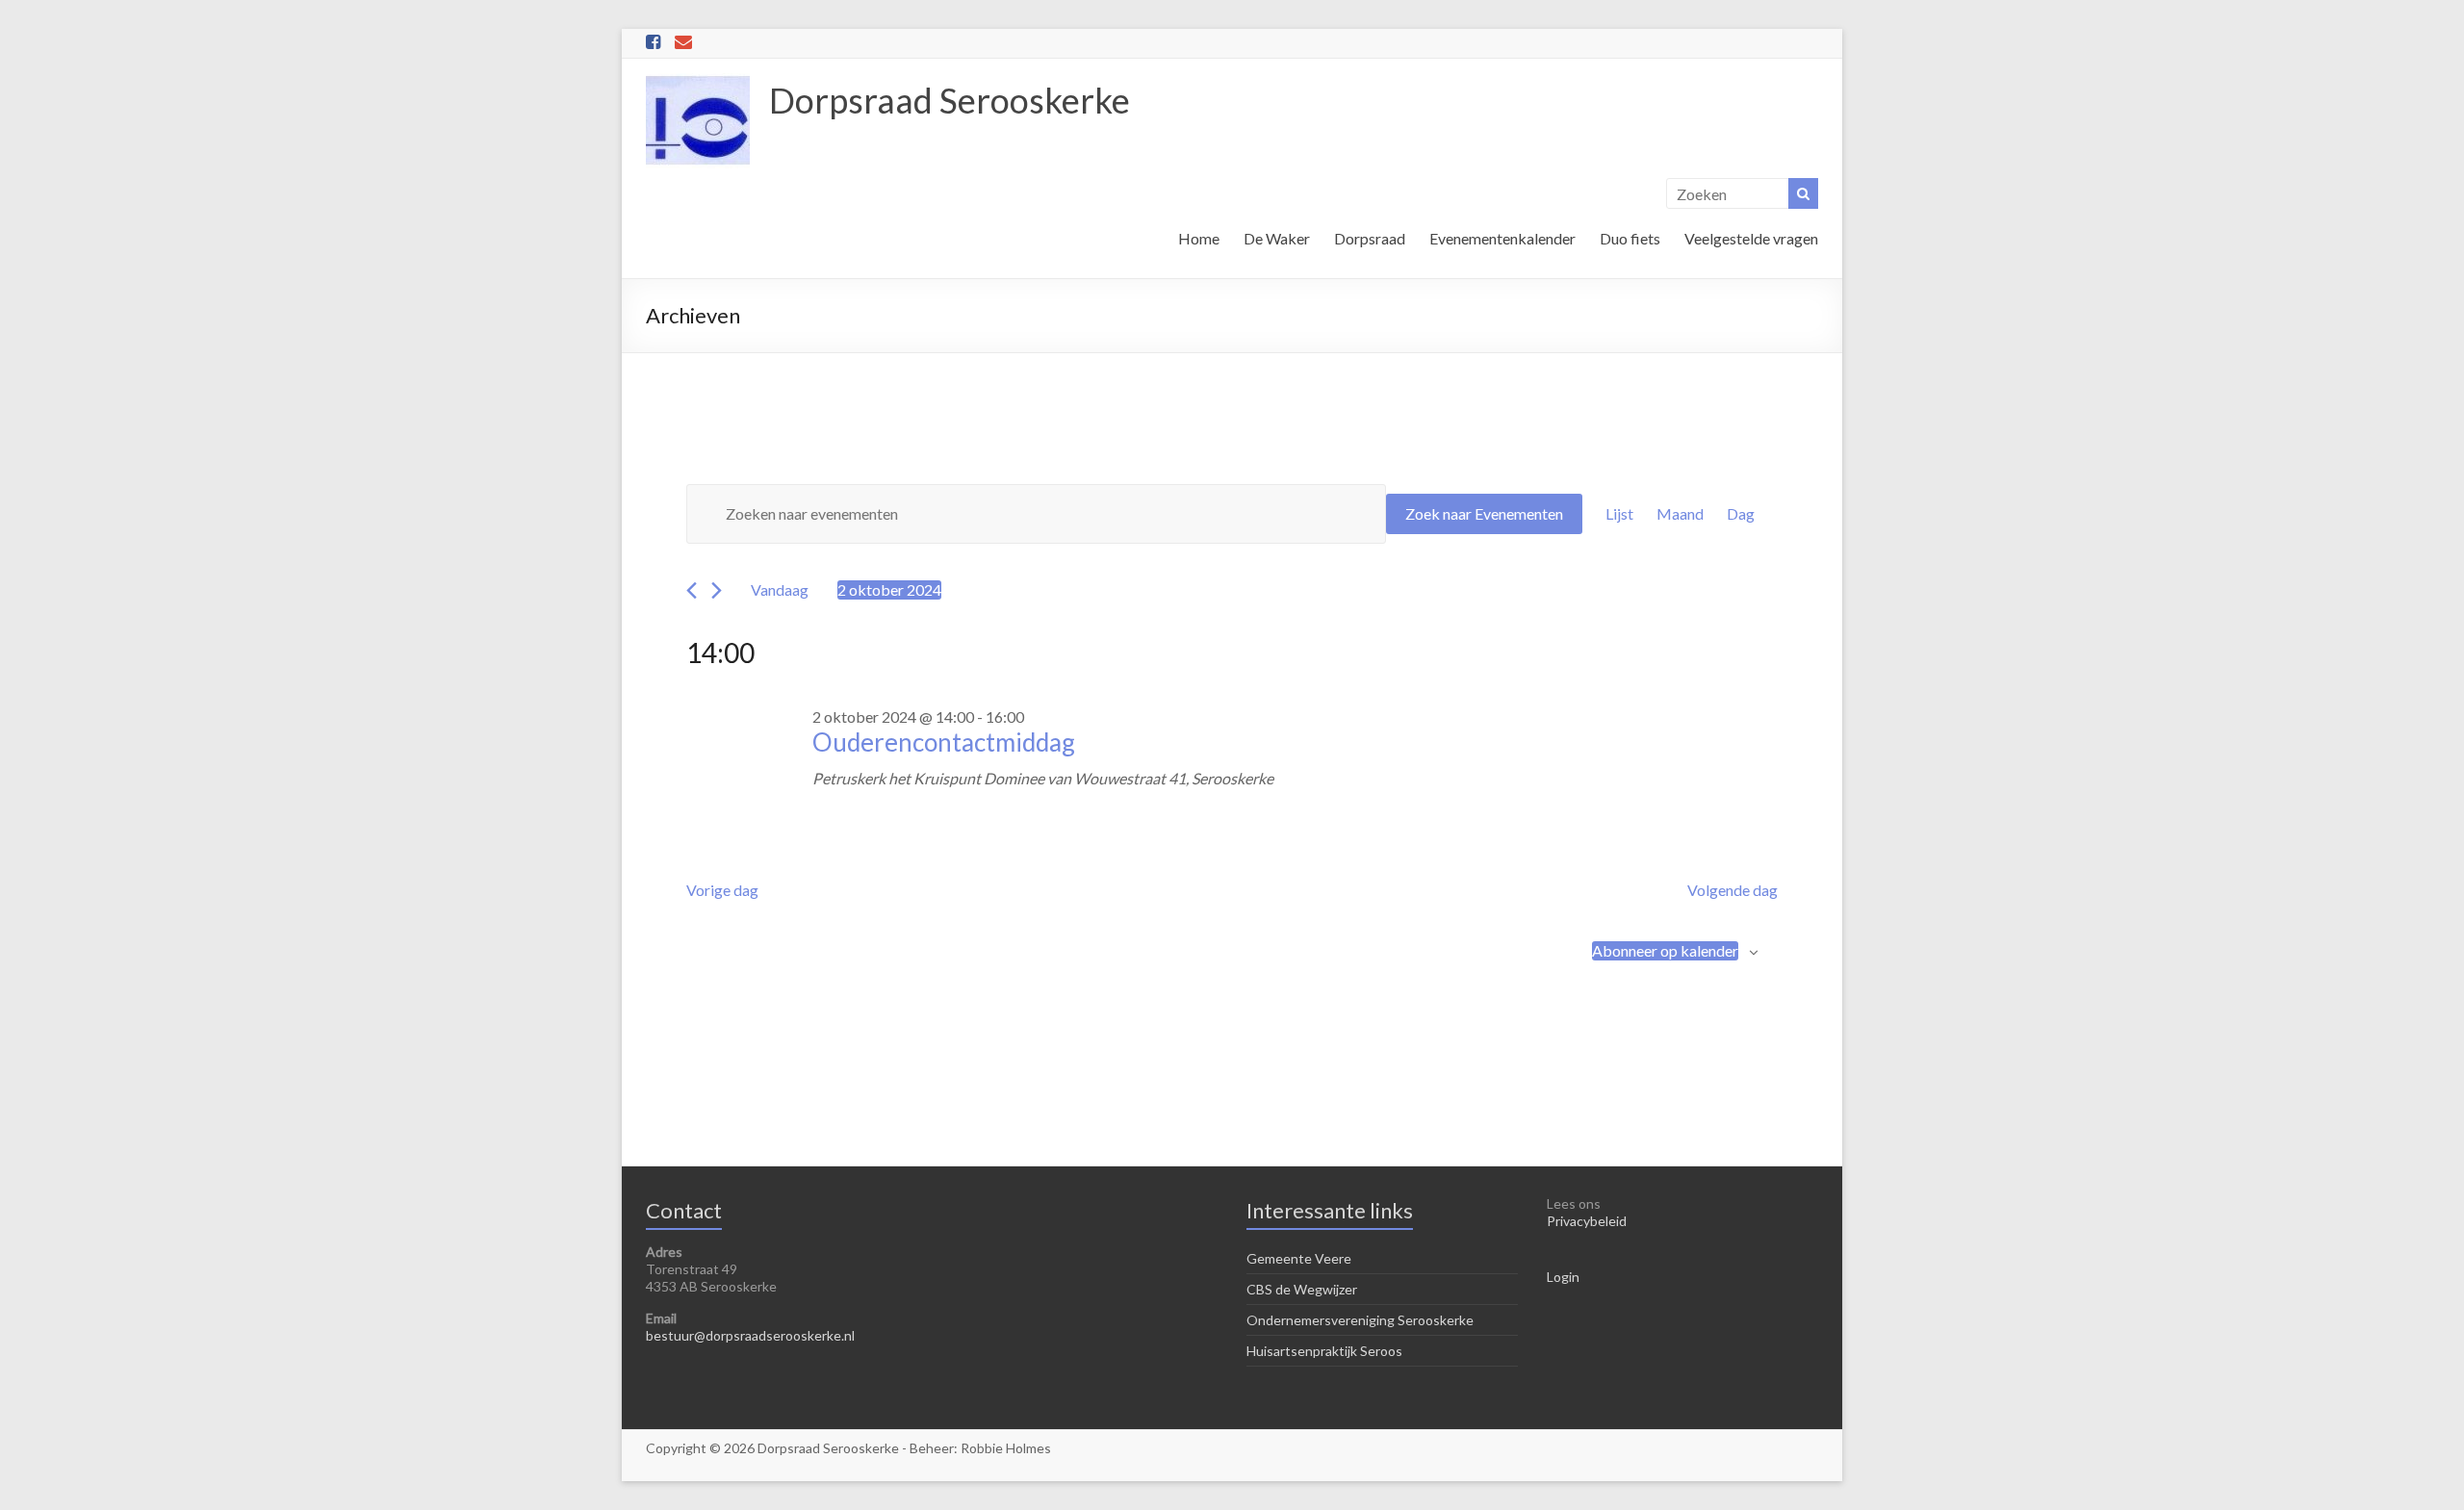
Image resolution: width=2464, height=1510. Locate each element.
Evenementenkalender (1502, 238)
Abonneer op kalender (1665, 950)
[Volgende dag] (717, 590)
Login (1563, 1277)
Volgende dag (1732, 890)
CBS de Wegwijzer (1302, 1289)
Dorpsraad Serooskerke (950, 100)
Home (1199, 238)
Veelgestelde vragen (1751, 238)
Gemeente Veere (1299, 1258)
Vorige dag (722, 890)
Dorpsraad (1370, 238)
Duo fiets (1630, 238)
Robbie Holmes (1006, 1448)
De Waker (1277, 238)
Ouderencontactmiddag (944, 742)
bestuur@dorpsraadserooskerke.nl (750, 1335)
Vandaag (780, 589)
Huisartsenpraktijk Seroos (1324, 1351)
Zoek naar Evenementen (1484, 513)
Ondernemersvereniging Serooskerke (1360, 1320)
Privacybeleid (1587, 1221)
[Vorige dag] (692, 590)
